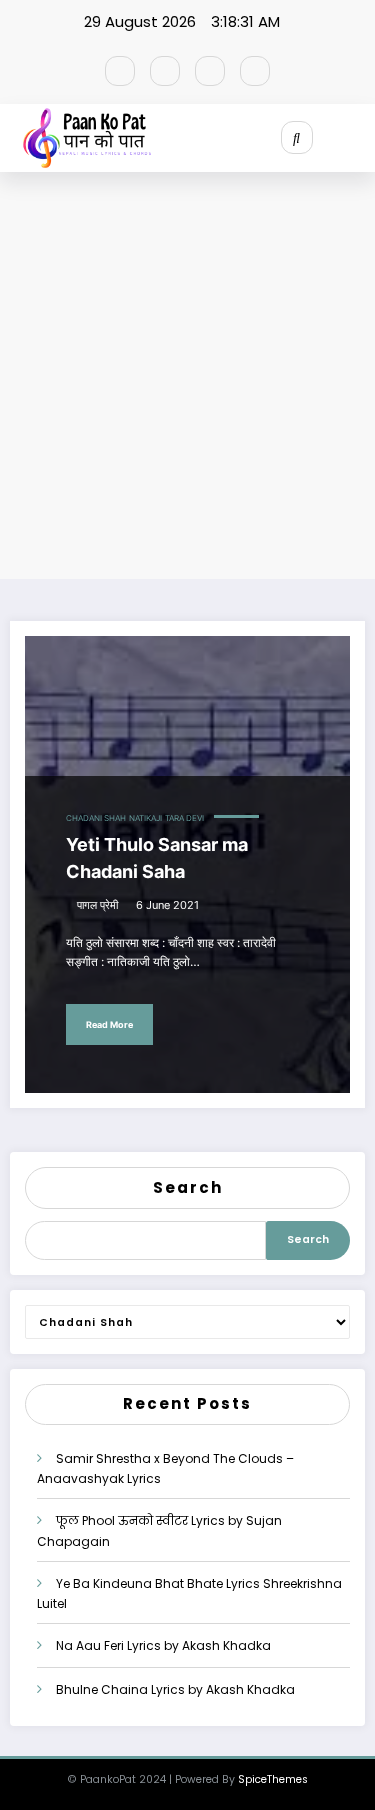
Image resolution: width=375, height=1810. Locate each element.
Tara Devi (184, 818)
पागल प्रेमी (97, 905)
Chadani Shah (96, 818)
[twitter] (165, 71)
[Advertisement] (187, 380)
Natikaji (145, 818)
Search (188, 1187)
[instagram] (210, 71)
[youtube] (255, 71)
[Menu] (360, 138)
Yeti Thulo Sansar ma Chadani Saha (157, 858)
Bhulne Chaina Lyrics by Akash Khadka (175, 1689)
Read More (109, 1024)
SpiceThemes (273, 1779)
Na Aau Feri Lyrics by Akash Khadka (163, 1645)
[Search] (297, 137)
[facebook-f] (120, 71)
